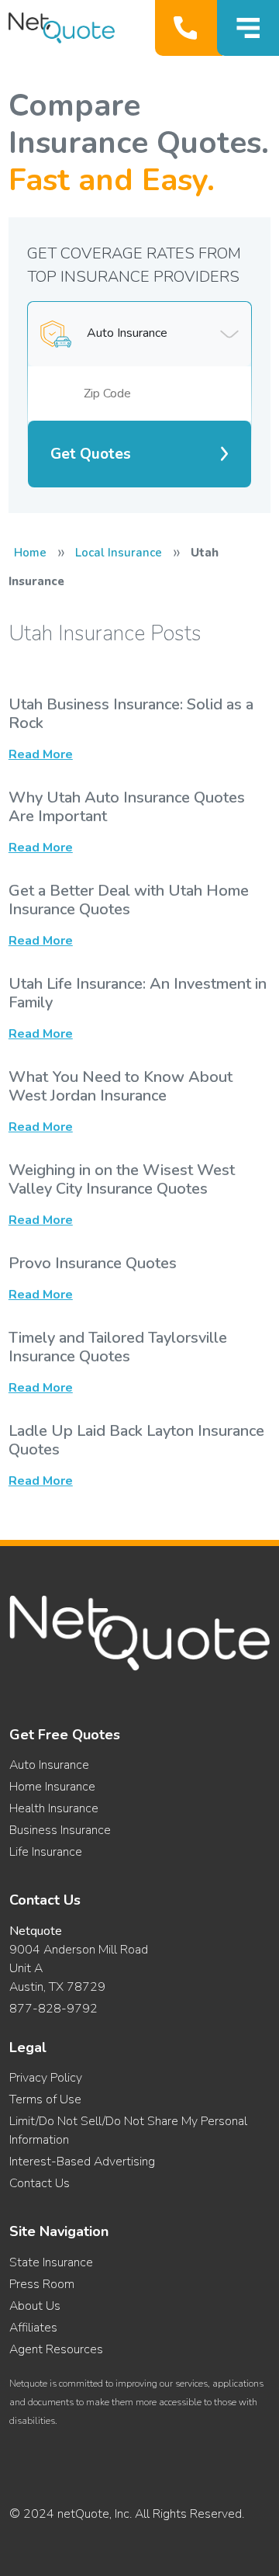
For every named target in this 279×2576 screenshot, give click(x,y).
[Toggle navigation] (248, 28)
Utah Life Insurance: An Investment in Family (138, 993)
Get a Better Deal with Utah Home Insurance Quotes (129, 900)
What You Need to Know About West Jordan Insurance (121, 1086)
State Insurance (51, 2262)
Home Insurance (52, 1787)
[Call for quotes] (189, 28)
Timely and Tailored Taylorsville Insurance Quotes (118, 1347)
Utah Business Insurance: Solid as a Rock (131, 714)
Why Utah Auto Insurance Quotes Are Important (127, 807)
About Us (35, 2306)
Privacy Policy (46, 2078)
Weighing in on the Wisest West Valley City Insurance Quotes (122, 1179)
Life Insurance (46, 1852)
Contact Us (40, 2183)
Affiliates (33, 2328)
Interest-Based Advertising (82, 2162)
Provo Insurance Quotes (93, 1263)
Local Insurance (119, 553)
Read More (41, 754)
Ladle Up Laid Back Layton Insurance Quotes (136, 1440)
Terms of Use (45, 2099)
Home (30, 553)
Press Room (42, 2284)
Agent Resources (56, 2349)
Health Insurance (54, 1808)
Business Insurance (60, 1830)
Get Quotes (91, 454)
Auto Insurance (49, 1765)
